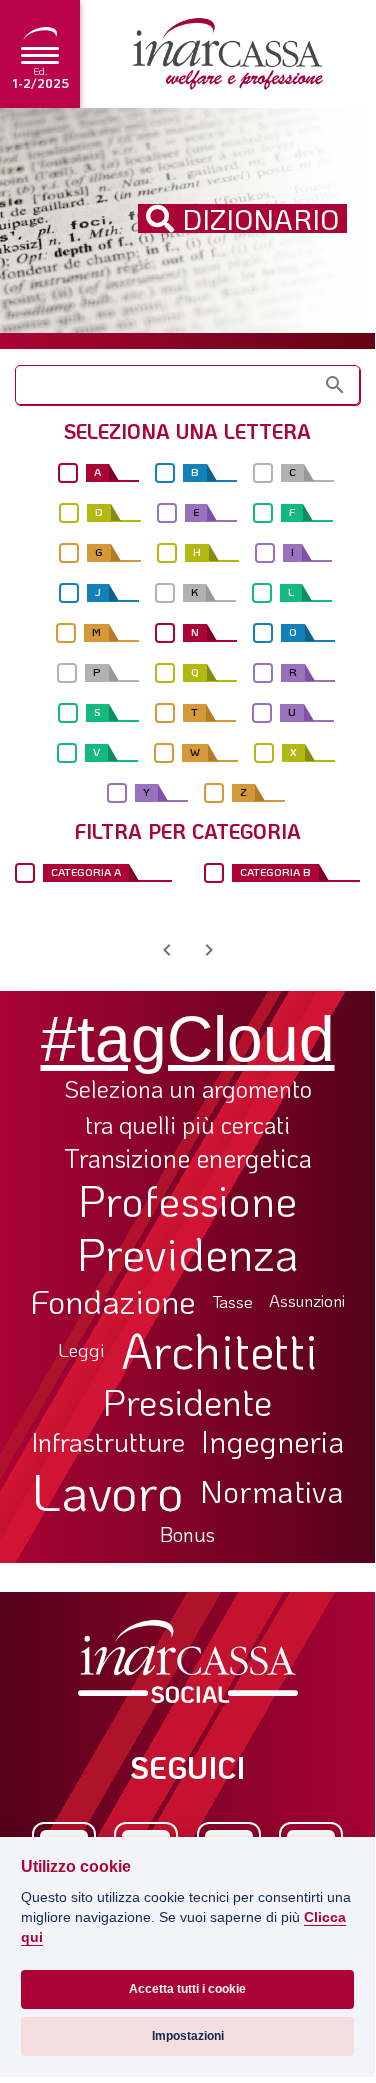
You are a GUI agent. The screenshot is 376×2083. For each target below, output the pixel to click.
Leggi (81, 1350)
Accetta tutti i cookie (187, 1989)
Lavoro (108, 1491)
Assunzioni (307, 1301)
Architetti (219, 1350)
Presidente (187, 1401)
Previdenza (188, 1253)
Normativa (272, 1491)
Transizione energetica (188, 1158)
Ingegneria (272, 1442)
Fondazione (113, 1301)
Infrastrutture (108, 1442)
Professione (187, 1200)
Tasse (232, 1301)
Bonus (187, 1534)
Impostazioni (188, 2036)
